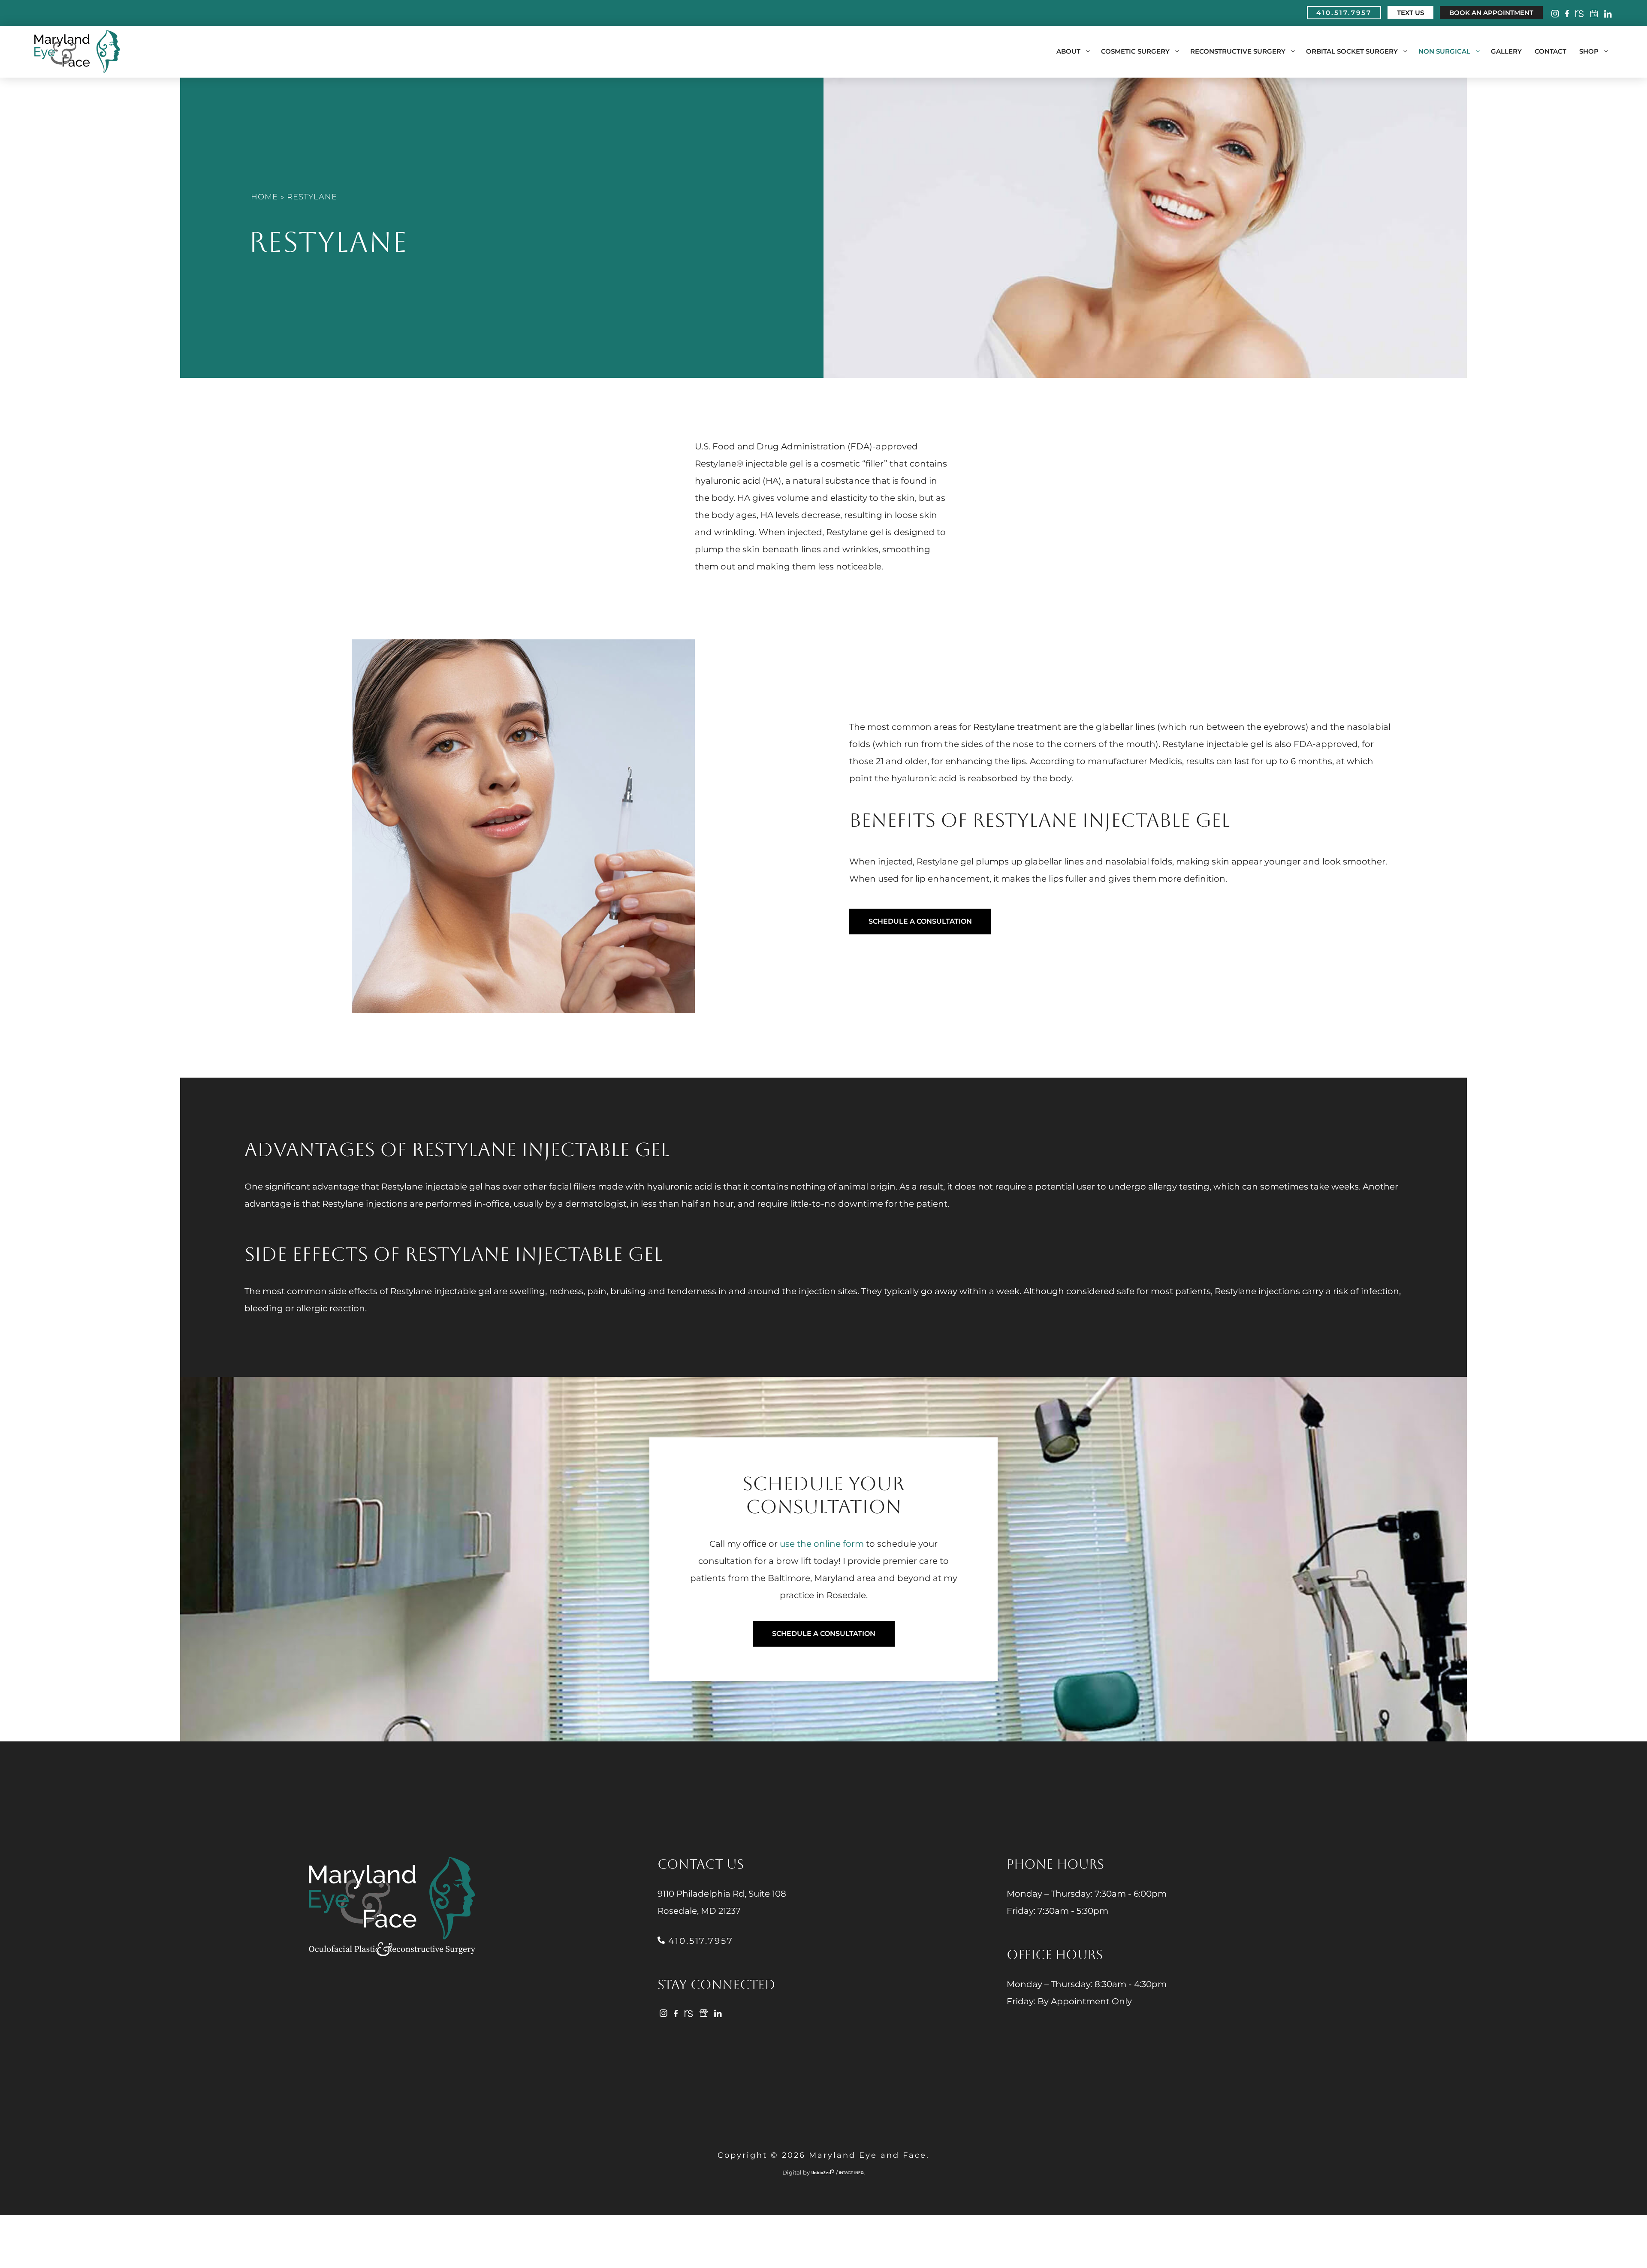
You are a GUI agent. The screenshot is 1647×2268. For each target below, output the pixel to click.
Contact (1550, 51)
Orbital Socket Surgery (1352, 51)
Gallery (1506, 51)
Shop (1589, 51)
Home (264, 197)
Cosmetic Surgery (1135, 51)
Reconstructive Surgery (1238, 51)
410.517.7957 (699, 1941)
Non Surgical (1444, 51)
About (1068, 51)
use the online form (822, 1544)
